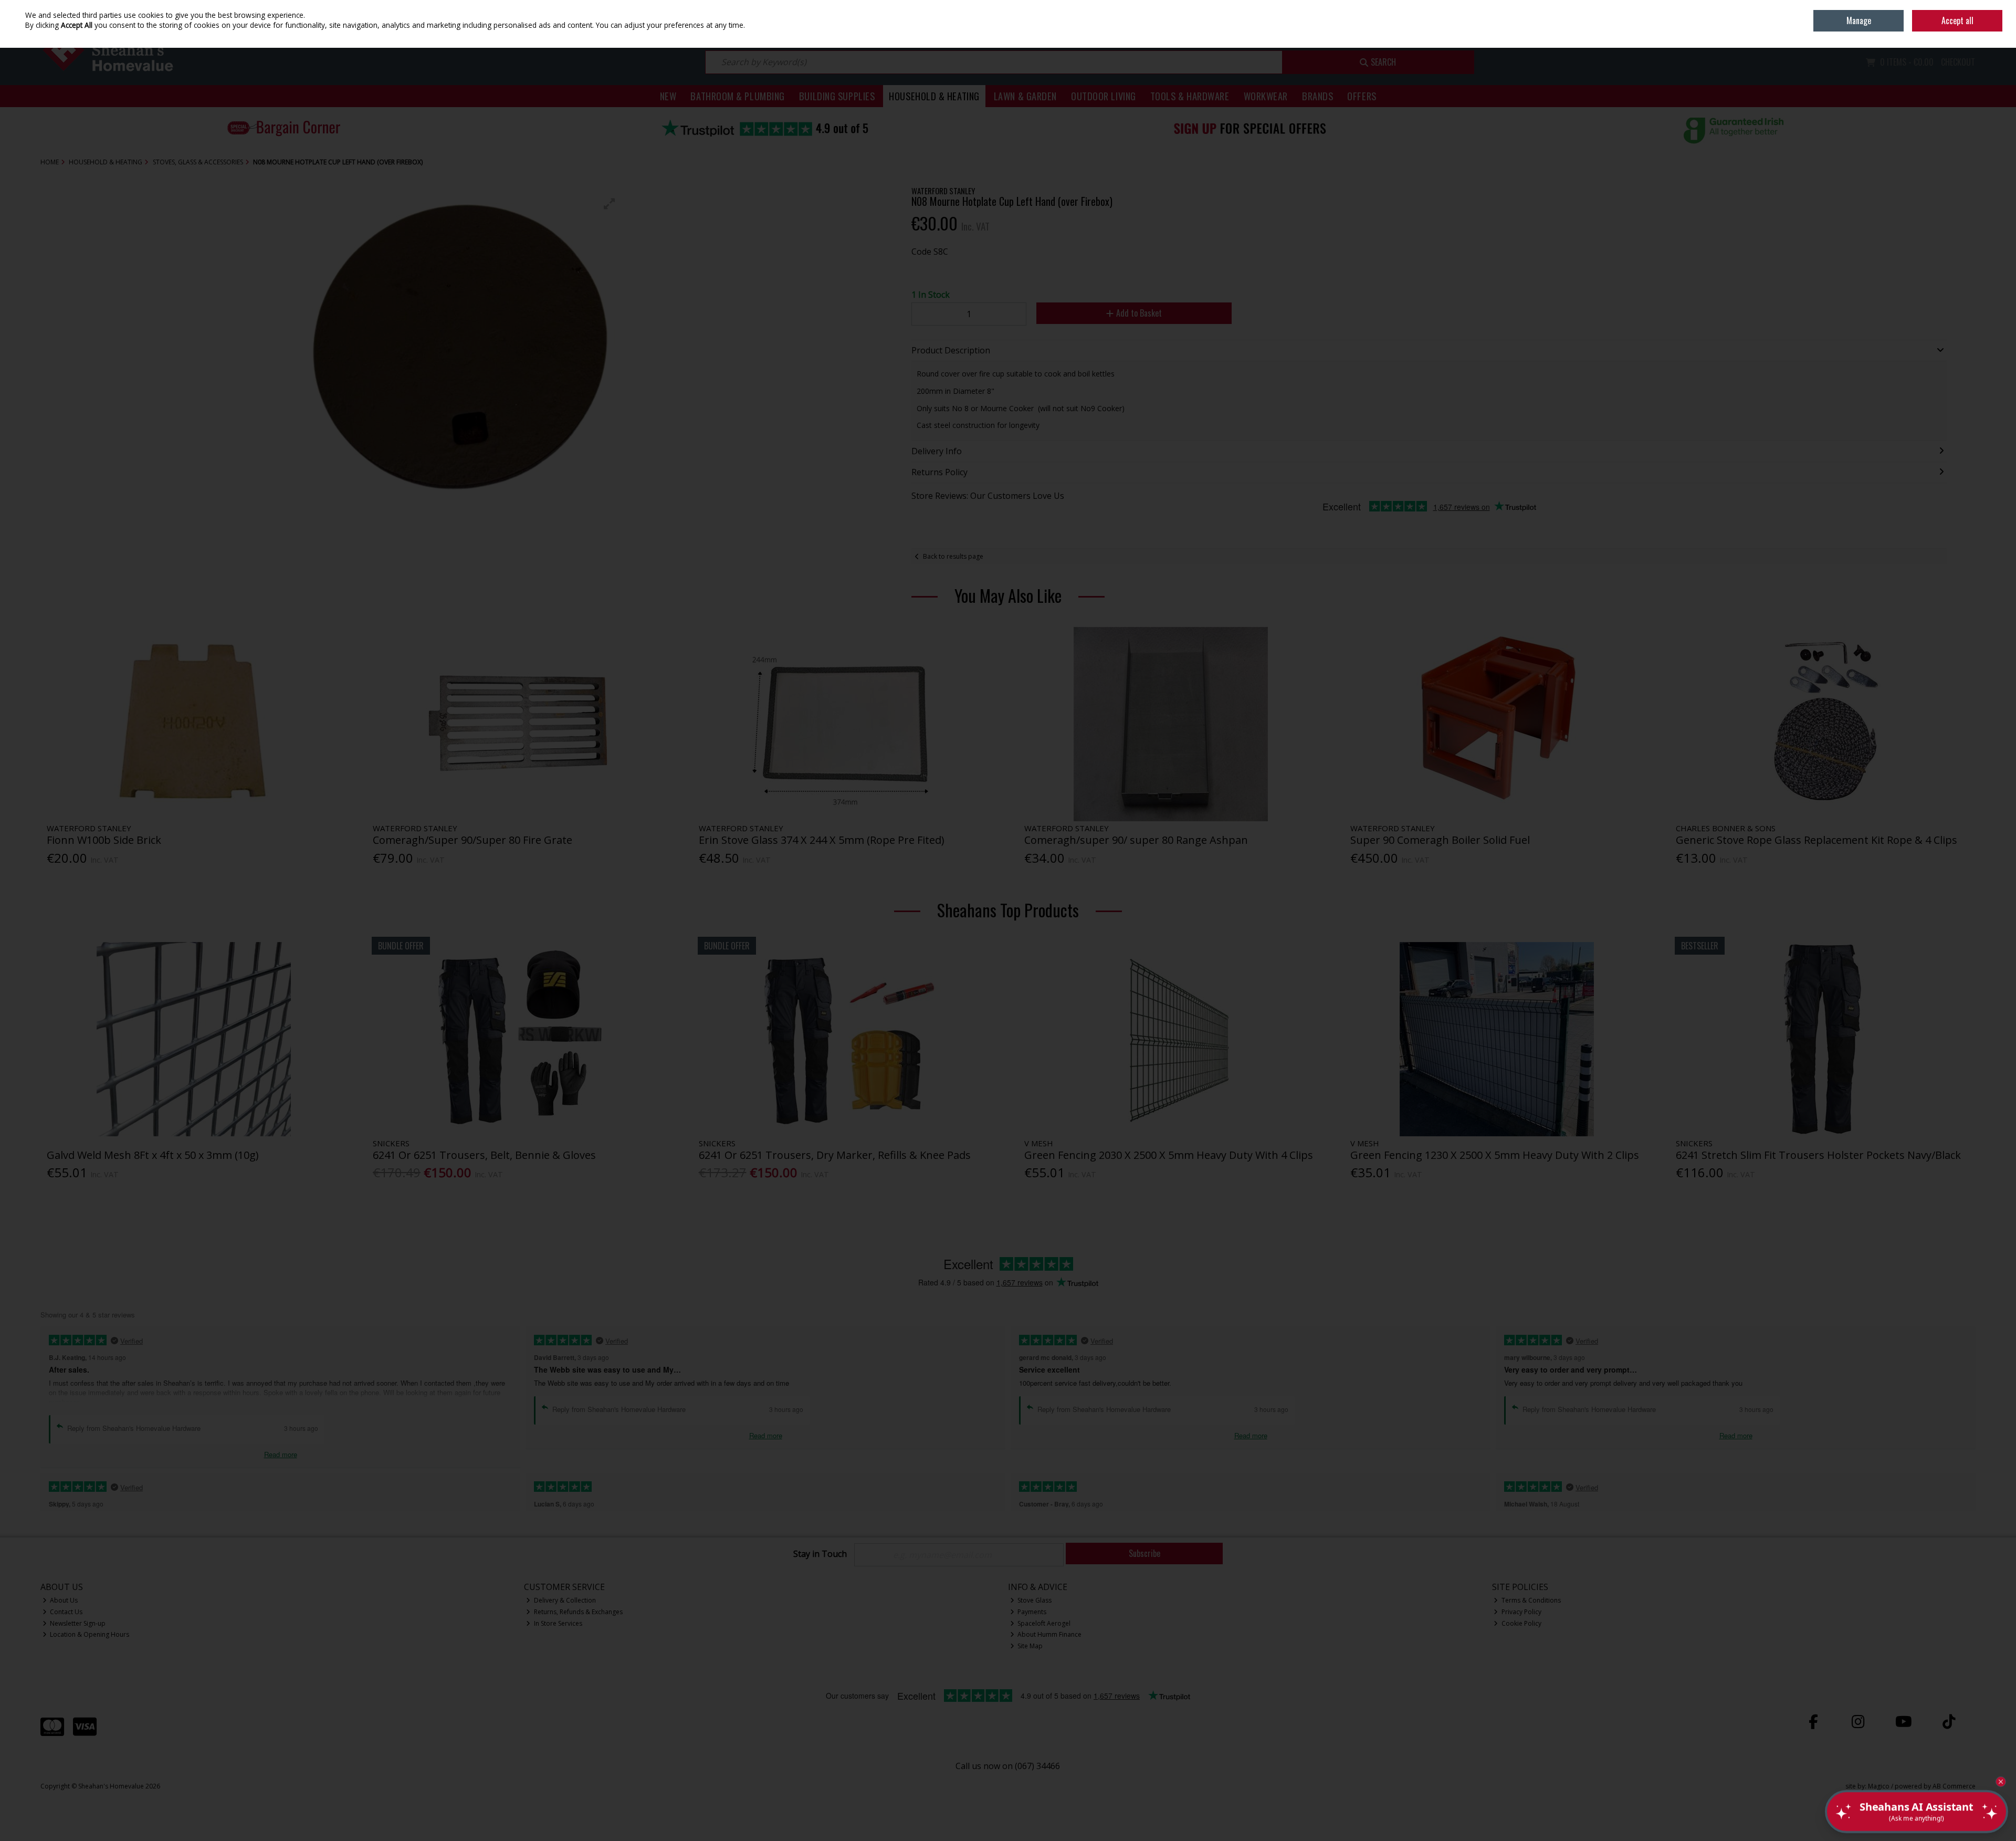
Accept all (1957, 20)
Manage (1859, 20)
